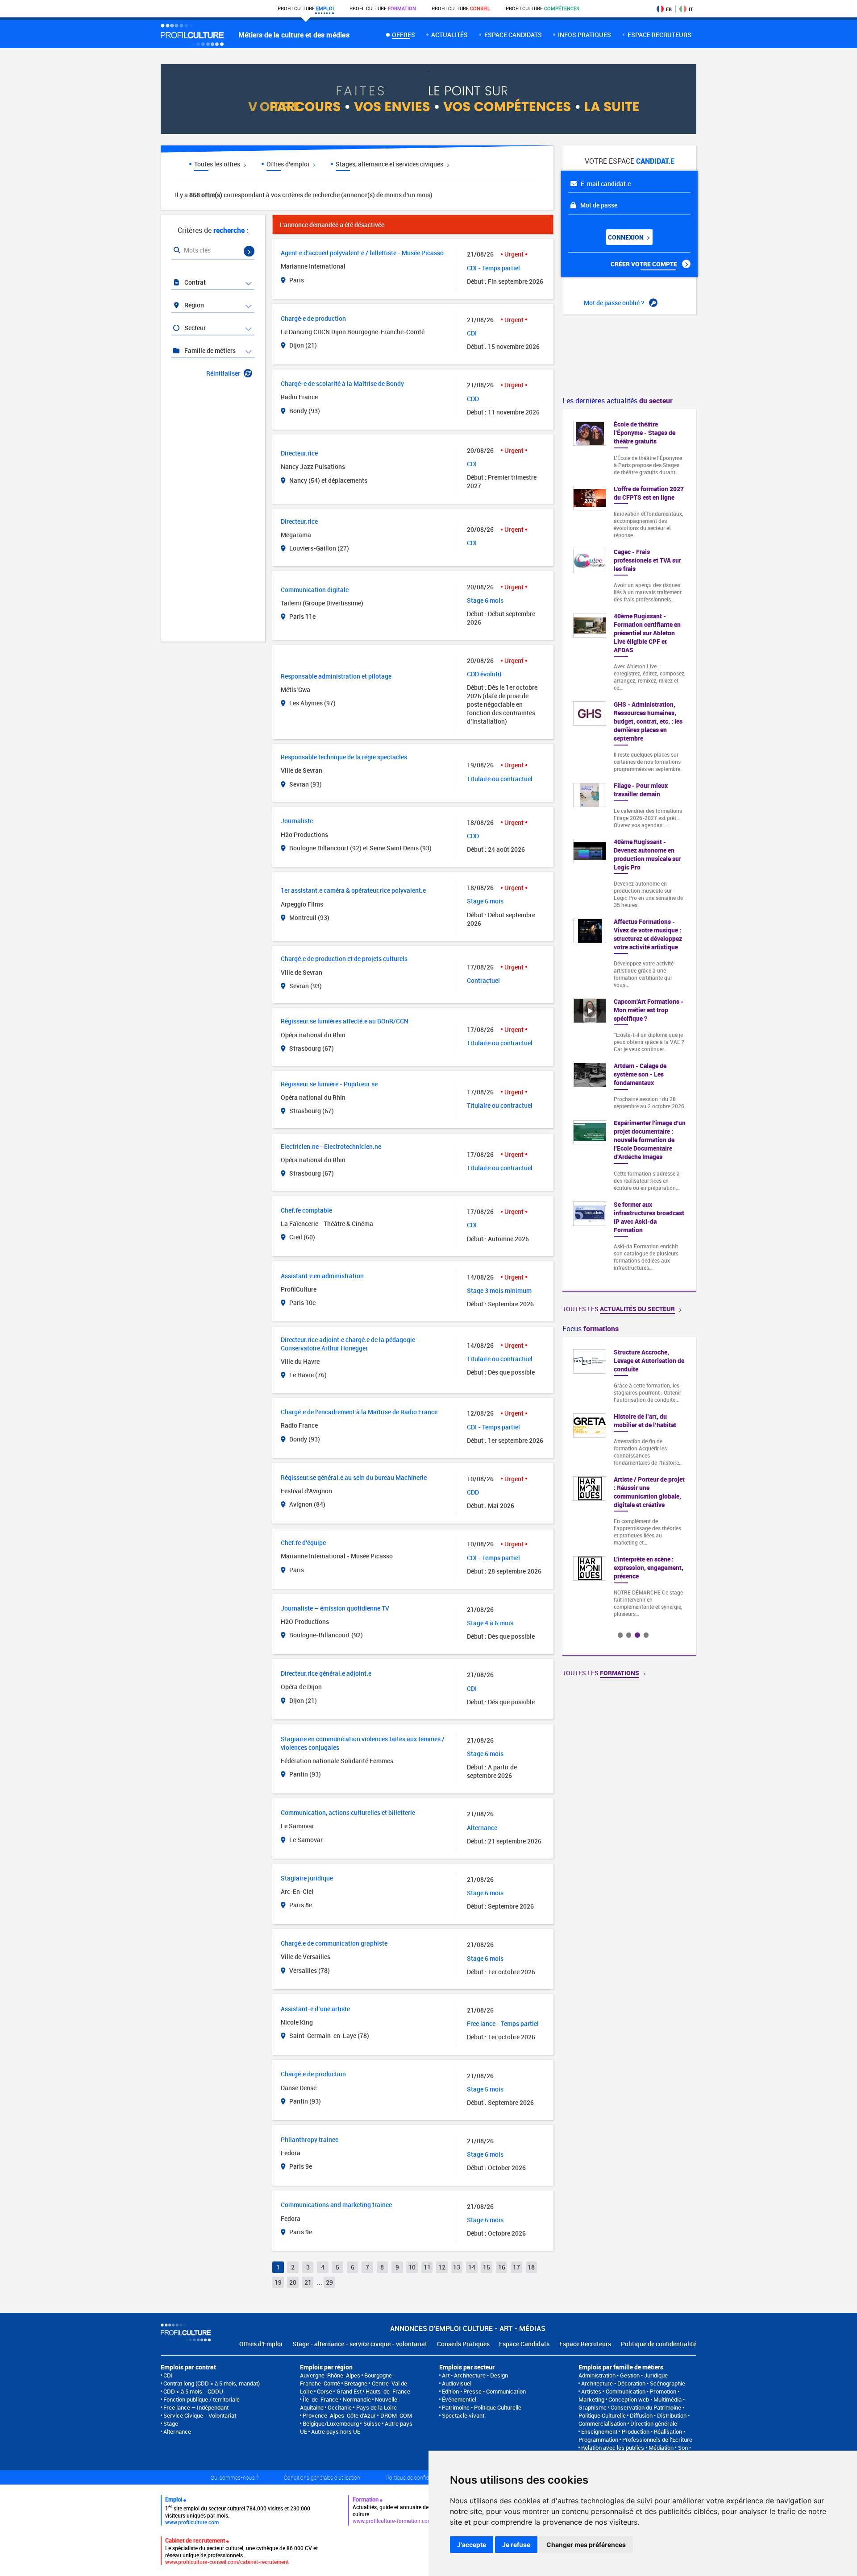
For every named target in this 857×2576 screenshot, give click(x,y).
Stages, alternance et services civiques (390, 164)
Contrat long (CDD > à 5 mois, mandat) (212, 2383)
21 (308, 2282)
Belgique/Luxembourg (331, 2423)
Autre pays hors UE (336, 2431)
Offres (403, 35)
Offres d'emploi (289, 164)
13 (457, 2267)
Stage (171, 2423)
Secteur (194, 328)
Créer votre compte (645, 264)
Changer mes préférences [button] (586, 2545)
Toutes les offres (218, 164)
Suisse (372, 2423)
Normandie (357, 2399)
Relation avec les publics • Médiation (627, 2448)
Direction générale (654, 2423)
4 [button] (646, 1635)
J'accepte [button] (472, 2545)
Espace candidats (513, 35)
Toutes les (619, 1309)
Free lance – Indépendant (196, 2407)
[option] (629, 1455)
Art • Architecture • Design (475, 2375)
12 (442, 2267)
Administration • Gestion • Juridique (623, 2375)
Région (193, 305)
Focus (591, 1329)
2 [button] (629, 1635)
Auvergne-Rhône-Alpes (330, 2375)
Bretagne (356, 2383)
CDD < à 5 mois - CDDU (193, 2391)
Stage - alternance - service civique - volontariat (360, 2344)
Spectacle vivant (463, 2415)
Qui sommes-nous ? (235, 2477)
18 (531, 2267)
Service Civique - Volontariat (200, 2415)
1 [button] (620, 1635)
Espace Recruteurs (585, 2344)
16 (502, 2267)
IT (691, 9)
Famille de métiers (209, 350)
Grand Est (349, 2391)
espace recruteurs (659, 35)
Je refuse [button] (516, 2545)
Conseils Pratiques (463, 2344)
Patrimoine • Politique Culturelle (482, 2407)
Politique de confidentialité (659, 2344)
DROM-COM (396, 2415)
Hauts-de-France (388, 2391)
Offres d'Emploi (261, 2344)
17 (516, 2267)
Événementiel (459, 2399)
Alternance (177, 2431)
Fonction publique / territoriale (202, 2399)
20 (293, 2282)
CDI (168, 2375)
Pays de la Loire (376, 2407)
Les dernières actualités (618, 401)
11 (427, 2267)
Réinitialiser (223, 373)
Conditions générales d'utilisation (322, 2477)
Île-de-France (320, 2399)
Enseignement (599, 2431)
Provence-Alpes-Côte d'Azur (339, 2415)
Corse (324, 2391)
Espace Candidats (524, 2344)
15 (487, 2267)
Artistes (591, 2391)
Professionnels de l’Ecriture (657, 2439)
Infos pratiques (585, 35)
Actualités (449, 35)
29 (329, 2282)
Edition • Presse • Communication (484, 2391)
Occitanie (340, 2407)
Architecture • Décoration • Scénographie (633, 2383)
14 (472, 2267)
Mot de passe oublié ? (615, 303)
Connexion (626, 237)
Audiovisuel (457, 2383)
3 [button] (637, 1635)
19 (278, 2282)
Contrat (194, 282)
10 (412, 2267)
